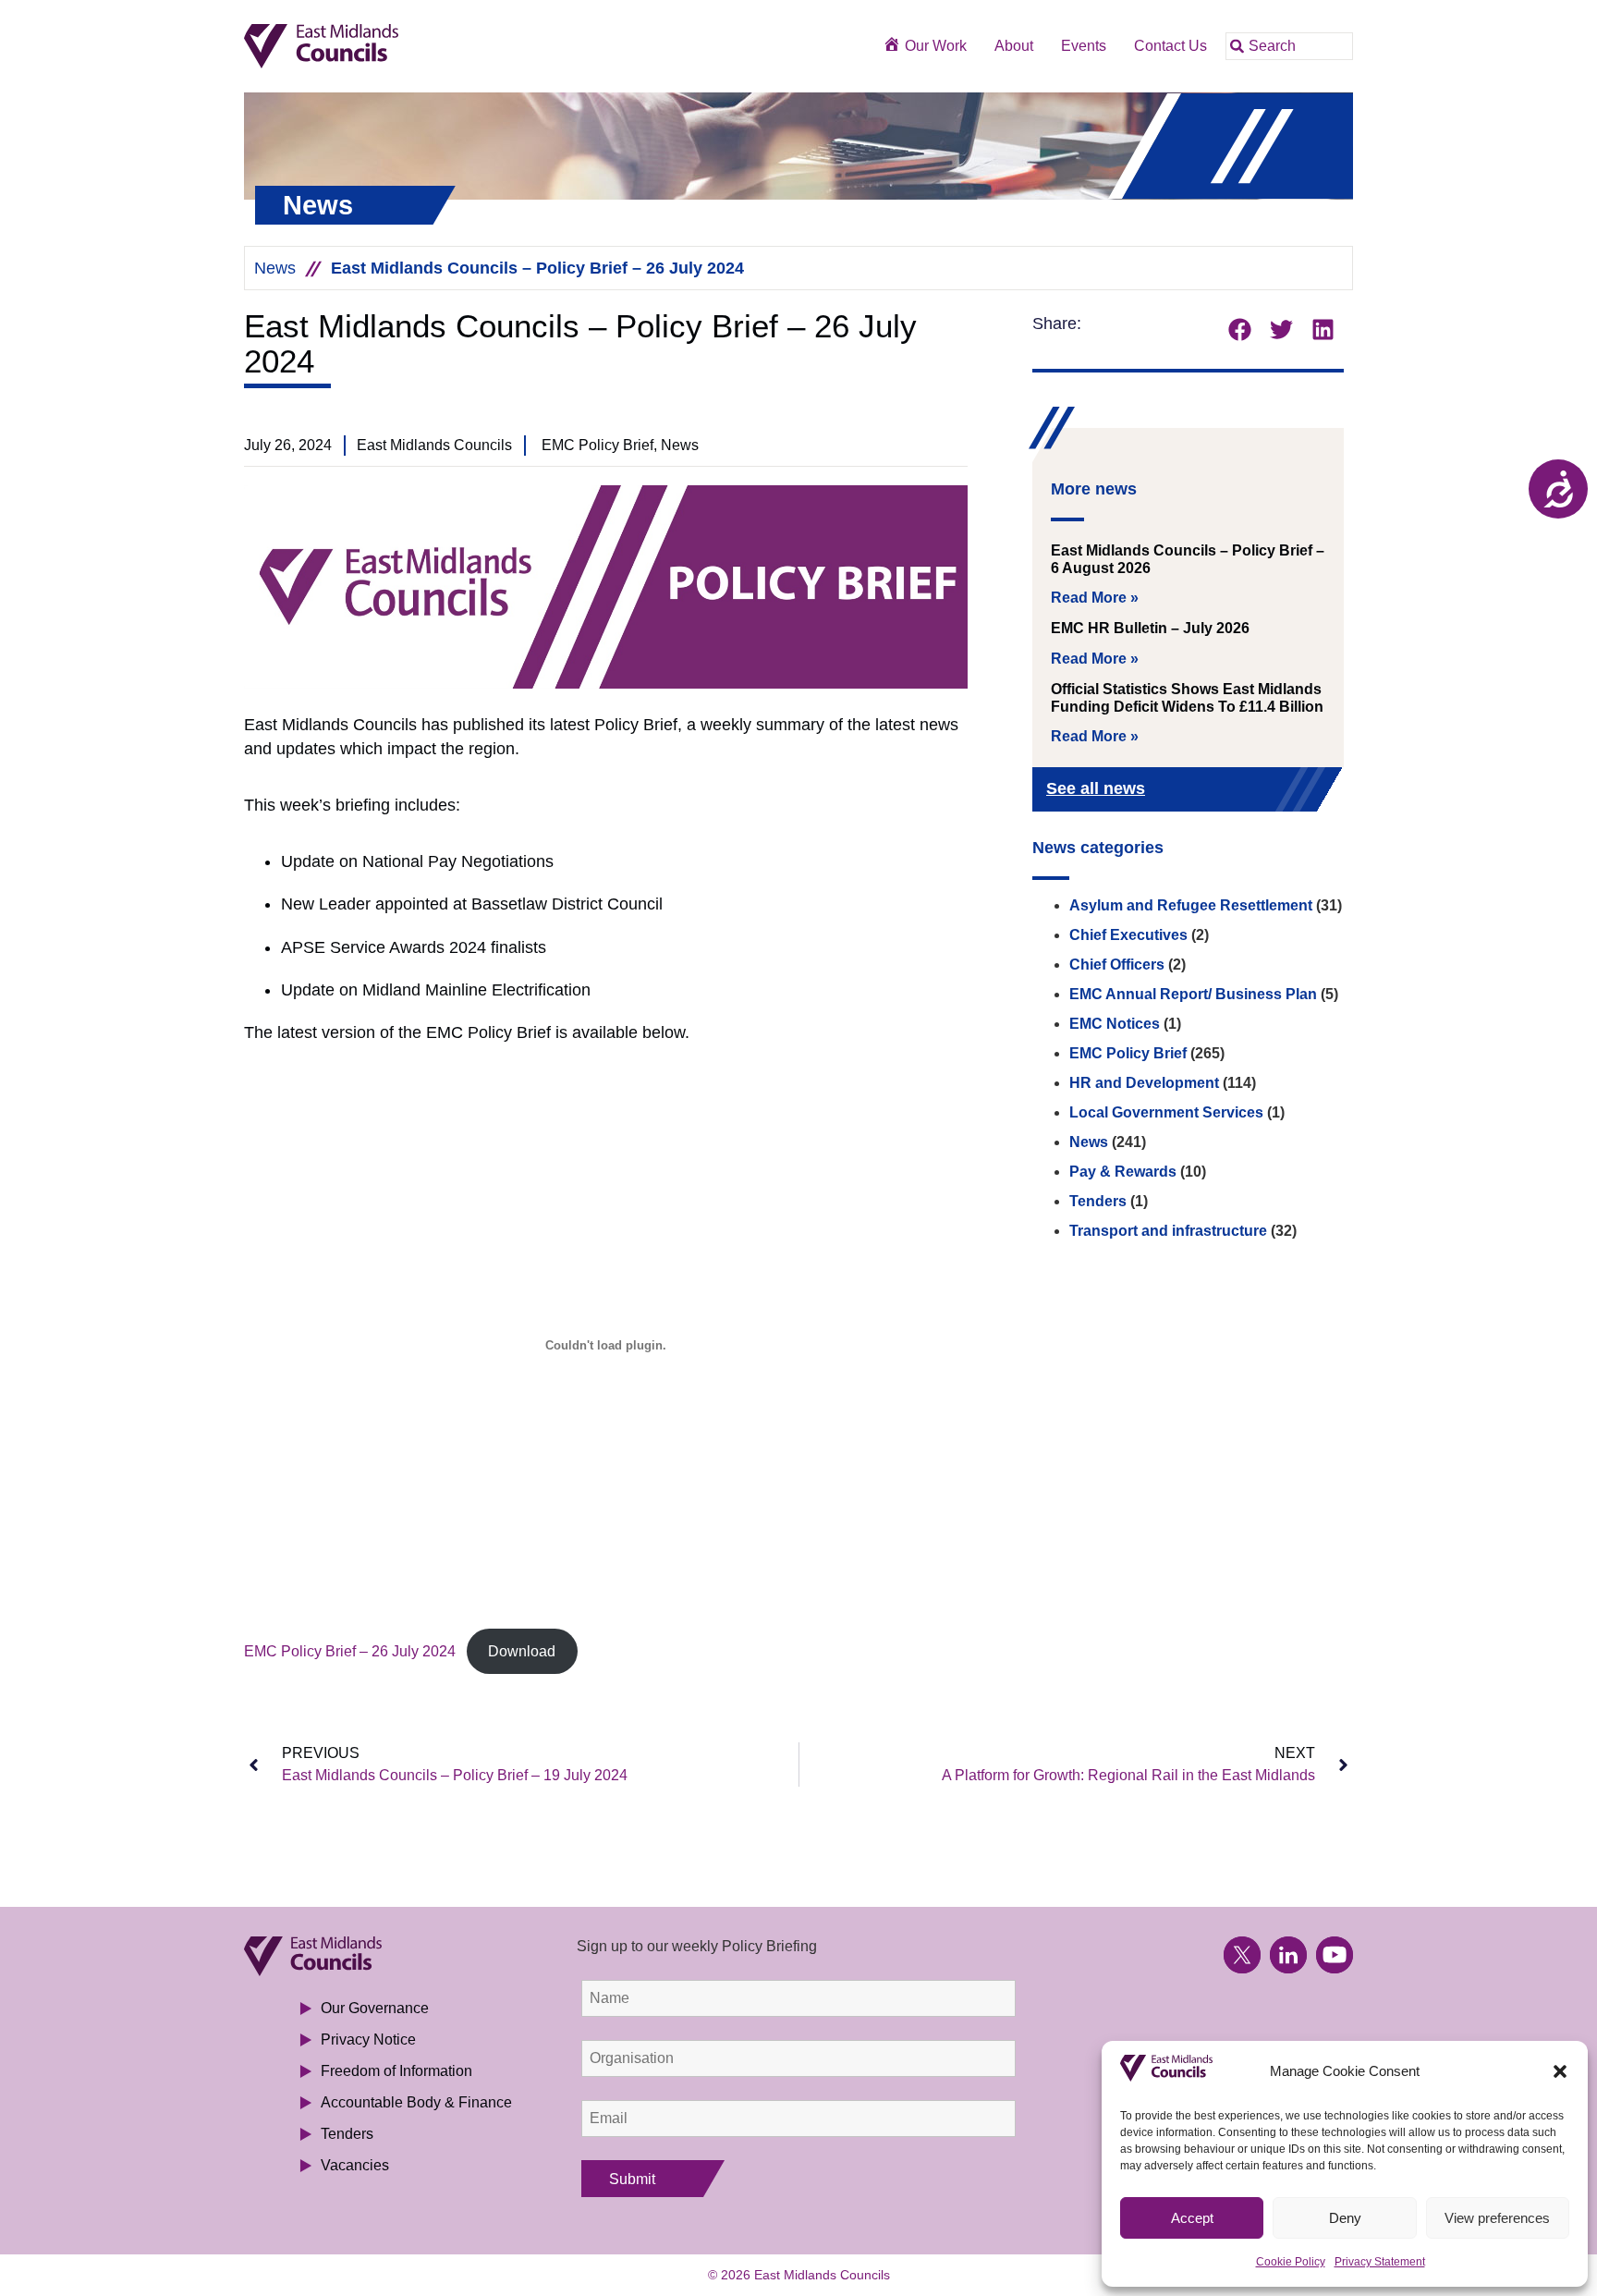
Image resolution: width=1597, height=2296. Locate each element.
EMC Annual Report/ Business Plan (1193, 994)
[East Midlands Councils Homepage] (384, 47)
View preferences (1497, 2218)
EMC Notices (1115, 1024)
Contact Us (1170, 46)
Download (522, 1651)
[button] (1560, 2071)
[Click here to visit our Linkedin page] (1288, 1955)
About (1014, 46)
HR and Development (1144, 1083)
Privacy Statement (1380, 2262)
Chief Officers (1117, 965)
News (275, 268)
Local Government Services (1166, 1112)
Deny (1345, 2218)
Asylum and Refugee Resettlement (1191, 905)
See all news (1096, 788)
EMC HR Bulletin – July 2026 (1150, 628)
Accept (1192, 2218)
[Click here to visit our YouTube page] (1335, 1955)
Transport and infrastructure (1168, 1231)
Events (1084, 46)
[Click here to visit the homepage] (384, 1956)
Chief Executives (1128, 935)
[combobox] (1289, 46)
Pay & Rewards (1123, 1172)
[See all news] (1299, 791)
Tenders (1098, 1201)
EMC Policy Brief (1128, 1053)
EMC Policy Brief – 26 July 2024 (350, 1651)
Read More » (1095, 598)
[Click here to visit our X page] (1242, 1955)
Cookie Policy (1291, 2262)
